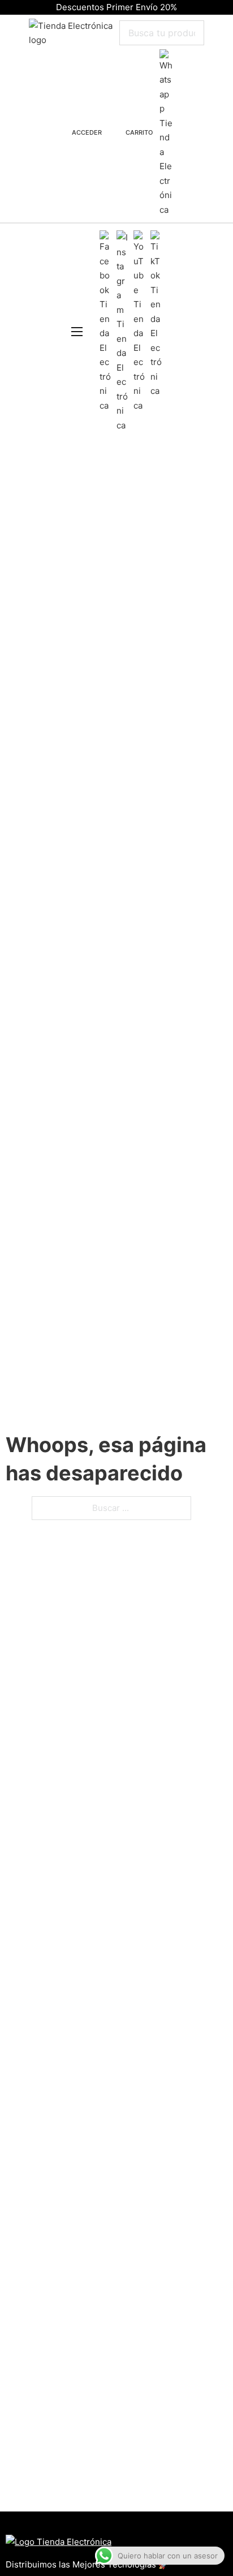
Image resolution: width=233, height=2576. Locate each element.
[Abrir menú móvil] (77, 332)
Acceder (87, 132)
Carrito (139, 132)
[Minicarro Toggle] (116, 133)
